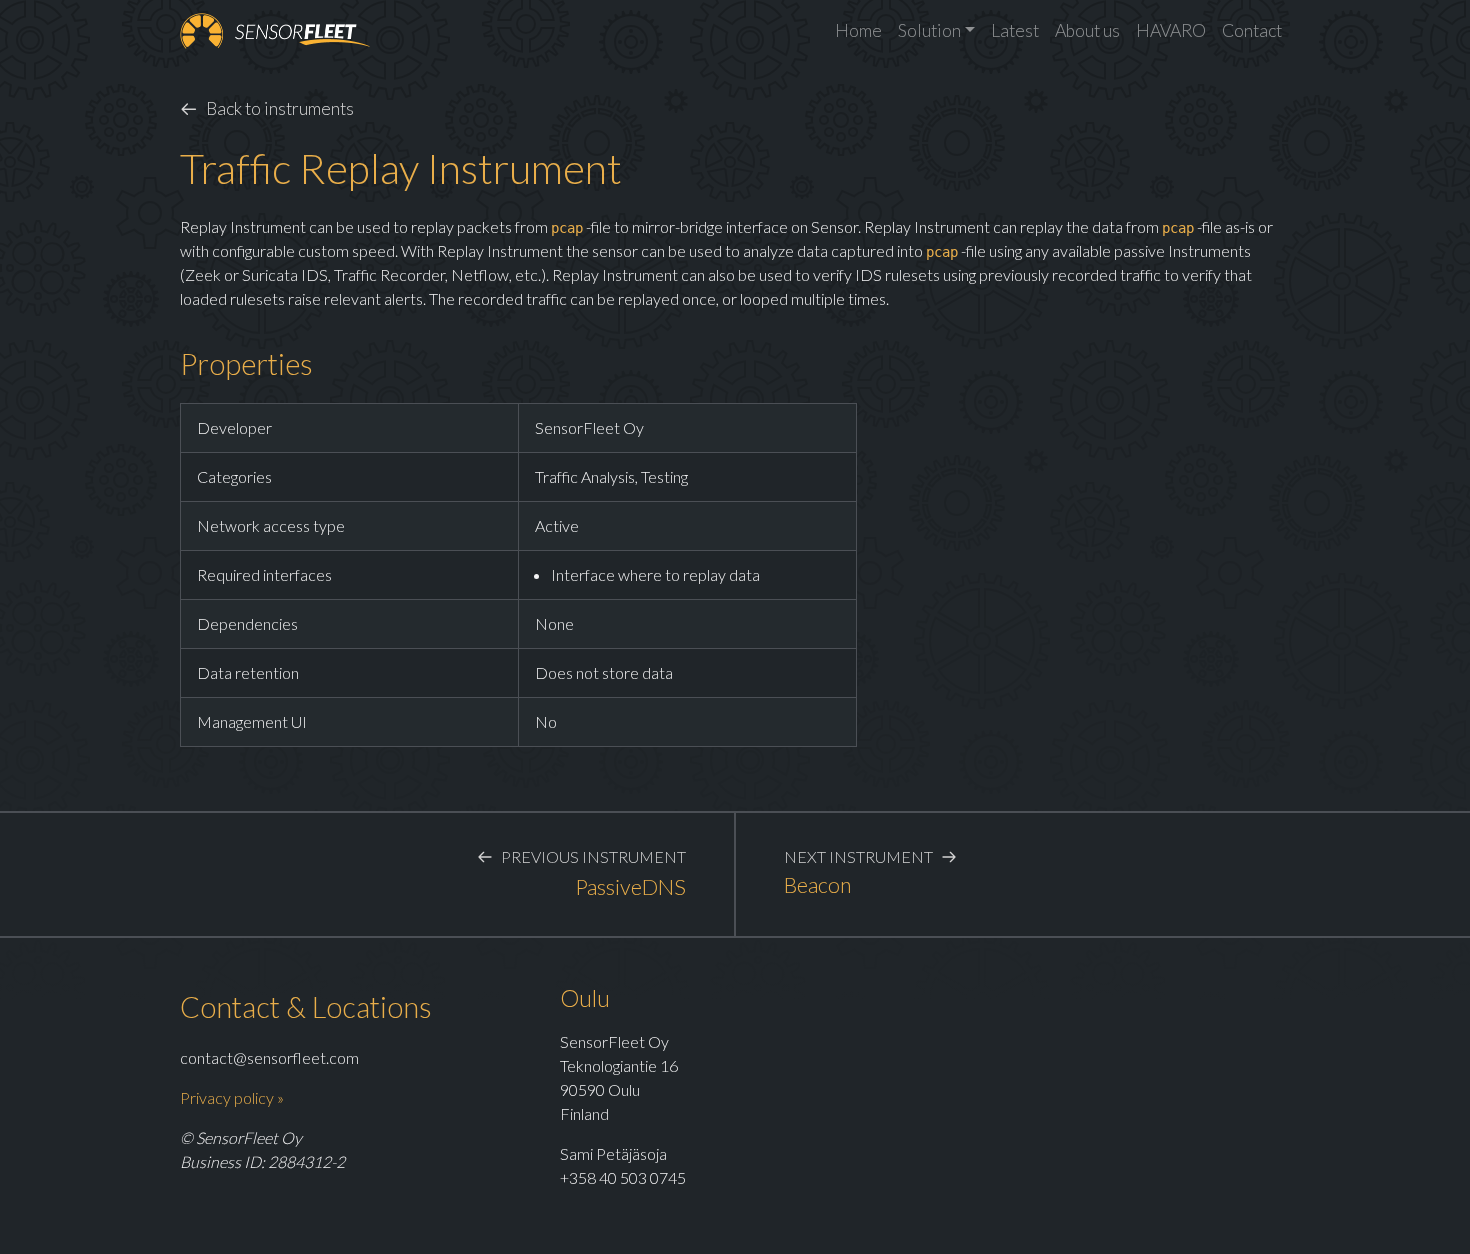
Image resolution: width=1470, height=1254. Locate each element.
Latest (1015, 30)
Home (858, 30)
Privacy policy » (232, 1097)
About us (1087, 30)
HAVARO (1171, 30)
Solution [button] (929, 30)
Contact (1252, 30)
